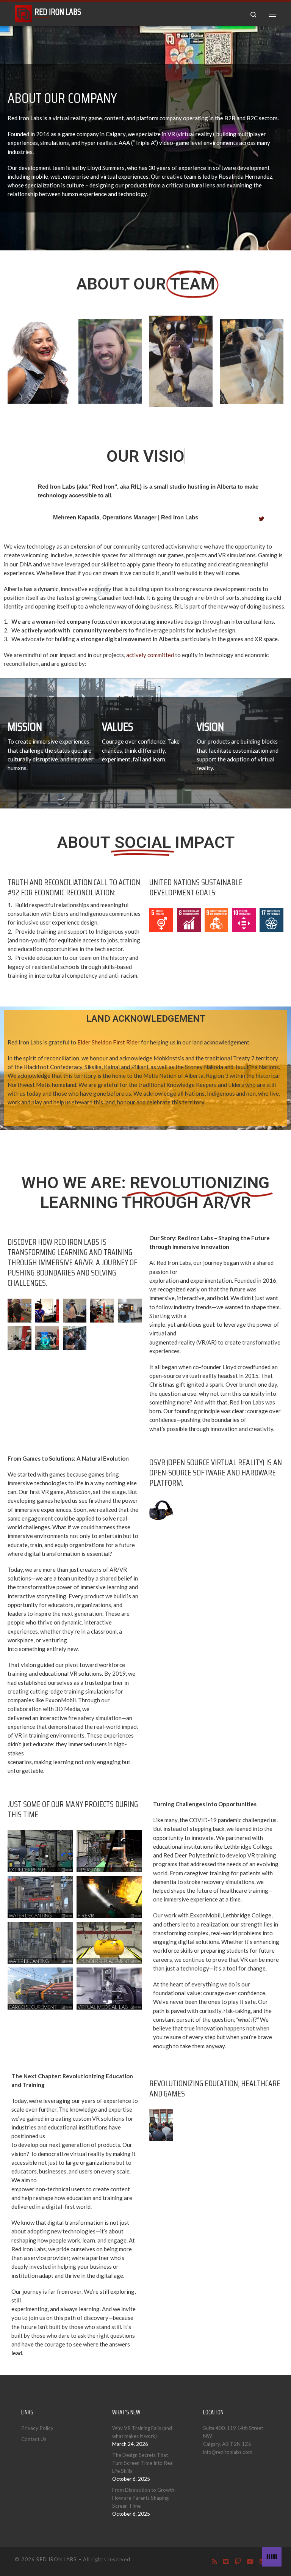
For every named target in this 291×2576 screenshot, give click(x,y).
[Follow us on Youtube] (250, 2561)
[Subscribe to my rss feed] (214, 2561)
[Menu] (272, 14)
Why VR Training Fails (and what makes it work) (142, 2432)
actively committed (150, 655)
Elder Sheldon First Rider (109, 1042)
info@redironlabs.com (228, 2452)
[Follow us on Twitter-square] (226, 2561)
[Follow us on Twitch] (238, 2561)
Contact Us (34, 2439)
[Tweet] (262, 519)
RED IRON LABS (57, 2559)
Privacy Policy (37, 2428)
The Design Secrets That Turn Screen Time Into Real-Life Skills (144, 2463)
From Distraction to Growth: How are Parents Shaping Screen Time (144, 2498)
